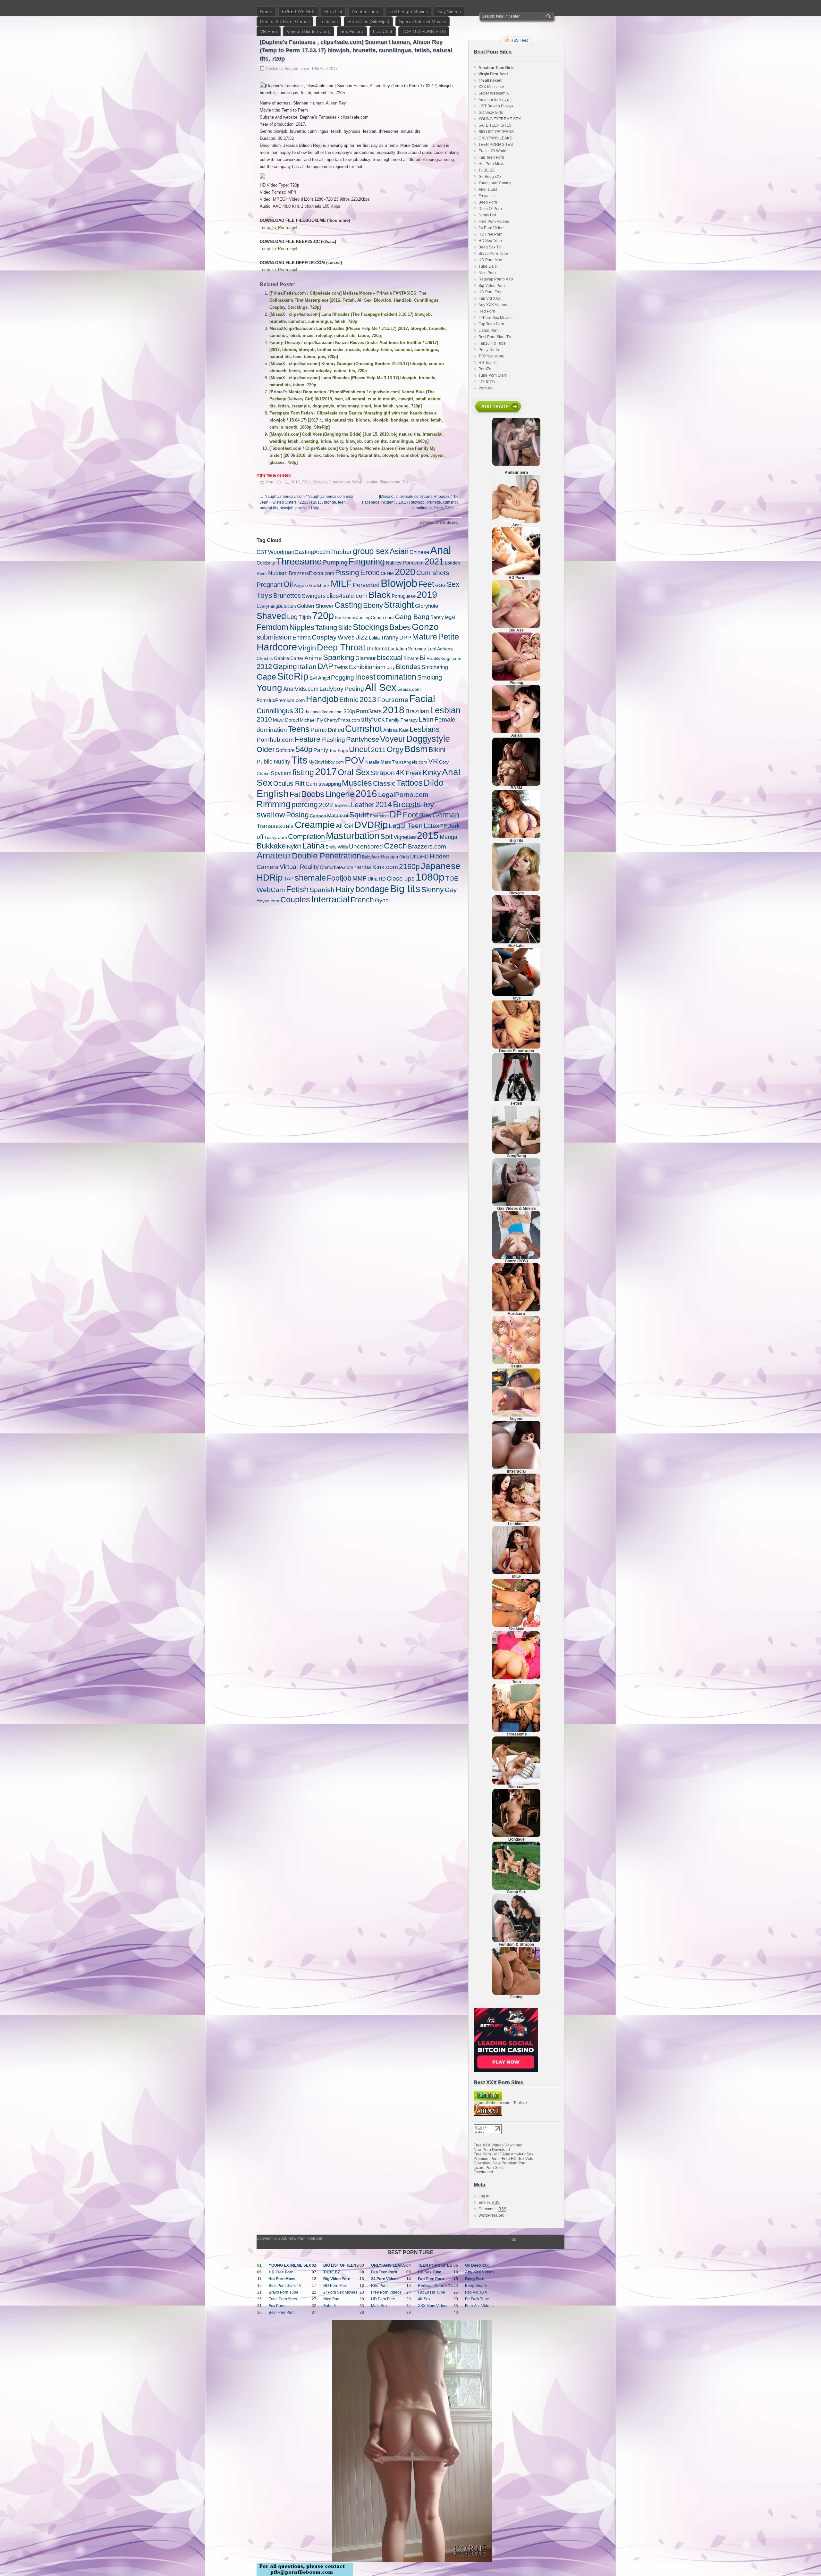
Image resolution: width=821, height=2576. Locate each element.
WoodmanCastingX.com (299, 552)
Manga (449, 837)
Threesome (390, 482)
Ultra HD (377, 879)
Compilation (306, 836)
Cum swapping (323, 784)
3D (299, 711)
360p (349, 711)
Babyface (371, 857)
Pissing (347, 573)
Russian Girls (395, 857)
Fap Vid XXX (490, 298)
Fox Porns (278, 2306)
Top (513, 2239)
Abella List (488, 189)
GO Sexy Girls (491, 113)
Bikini (437, 750)
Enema (302, 637)
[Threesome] (516, 1731)
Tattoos (410, 783)
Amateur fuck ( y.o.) (495, 100)
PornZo (485, 369)
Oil (288, 584)
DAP (325, 666)
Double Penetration (326, 856)
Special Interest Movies (423, 21)
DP (396, 814)
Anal (440, 550)
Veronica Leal (422, 649)
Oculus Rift (289, 783)
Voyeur (393, 739)
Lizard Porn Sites (489, 2168)
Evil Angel (320, 678)
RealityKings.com (444, 658)
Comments (492, 2209)
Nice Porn (487, 273)
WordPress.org (491, 2215)
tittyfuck (373, 719)
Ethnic (349, 700)
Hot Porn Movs (491, 164)
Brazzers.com (427, 846)
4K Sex (424, 2299)
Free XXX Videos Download (498, 2145)
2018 (394, 710)
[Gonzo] (516, 1258)
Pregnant (270, 585)
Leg (292, 617)
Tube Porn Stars (493, 375)
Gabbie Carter (289, 658)
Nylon (294, 846)
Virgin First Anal (493, 74)
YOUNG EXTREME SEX (500, 119)
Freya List (487, 196)
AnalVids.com (301, 689)
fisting (303, 772)
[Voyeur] (516, 1415)
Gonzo (425, 627)
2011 (378, 750)
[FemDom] (516, 1941)
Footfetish (379, 816)
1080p (430, 877)
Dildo (434, 783)
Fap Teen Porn (491, 157)
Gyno (382, 900)
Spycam (281, 773)
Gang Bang (412, 617)
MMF (360, 878)
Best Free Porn (282, 2313)
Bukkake (271, 846)
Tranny (389, 638)
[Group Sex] (516, 1888)
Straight (399, 605)
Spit (386, 836)
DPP (405, 637)
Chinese (419, 552)
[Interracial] (516, 1468)
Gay (451, 890)
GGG (440, 585)
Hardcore (277, 647)
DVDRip (371, 825)
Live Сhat (383, 31)
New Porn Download (492, 2150)
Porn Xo (486, 388)
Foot (410, 815)
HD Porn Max (490, 260)
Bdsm (416, 749)
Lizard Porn (489, 330)
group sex (371, 551)
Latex (432, 826)
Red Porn (487, 311)
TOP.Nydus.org (491, 356)
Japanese (441, 866)
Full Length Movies (409, 12)
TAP (289, 879)
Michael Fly (311, 720)
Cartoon (318, 816)
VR (433, 761)
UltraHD (419, 857)
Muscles (357, 783)
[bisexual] (516, 1783)
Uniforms (377, 648)
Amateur (274, 855)
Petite (449, 637)
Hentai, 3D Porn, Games (285, 21)
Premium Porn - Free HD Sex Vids (503, 2159)
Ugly (391, 668)
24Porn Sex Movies (495, 318)
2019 (427, 595)
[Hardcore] (516, 1310)
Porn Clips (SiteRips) (368, 21)
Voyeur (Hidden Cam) (309, 31)
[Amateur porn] (516, 442)
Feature (308, 739)
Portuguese (404, 596)
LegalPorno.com (403, 795)
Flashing (333, 740)
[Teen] (516, 1678)
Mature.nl (338, 816)
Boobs (313, 794)
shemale (310, 878)
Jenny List (487, 215)
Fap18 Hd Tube (492, 343)
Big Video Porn (492, 286)
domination (396, 677)
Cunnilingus (339, 482)
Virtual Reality (299, 867)
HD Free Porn (491, 234)
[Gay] (516, 1205)
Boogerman (295, 69)
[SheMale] (516, 1626)
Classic (384, 783)
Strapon (383, 773)
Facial (422, 699)
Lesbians (329, 21)
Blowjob (320, 482)
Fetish (357, 482)
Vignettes (405, 837)
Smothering (435, 667)
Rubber (342, 552)
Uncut (360, 749)
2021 (434, 562)
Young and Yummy (495, 183)
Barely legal (443, 617)
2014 (384, 804)
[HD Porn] (516, 574)
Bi (423, 658)
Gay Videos (449, 12)
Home (266, 12)
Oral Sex (354, 772)
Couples (295, 899)
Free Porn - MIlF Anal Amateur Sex (504, 2154)
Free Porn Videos (494, 222)
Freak (414, 773)
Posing (297, 815)
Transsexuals (275, 826)
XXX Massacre (491, 87)
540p (304, 749)
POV (355, 760)
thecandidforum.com (324, 712)
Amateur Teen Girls (496, 68)
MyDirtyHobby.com (326, 762)
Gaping (285, 666)
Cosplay (324, 637)
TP (444, 826)
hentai (363, 867)
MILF (341, 584)
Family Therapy (402, 720)
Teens (299, 729)
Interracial (330, 899)
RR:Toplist (487, 363)
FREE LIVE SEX (298, 12)
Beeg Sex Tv (490, 247)
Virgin (307, 648)
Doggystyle (428, 739)
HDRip (270, 877)
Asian (399, 551)
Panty (321, 750)
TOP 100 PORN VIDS (424, 31)
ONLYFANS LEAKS (495, 138)
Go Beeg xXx (490, 177)
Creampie (315, 825)
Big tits (405, 889)
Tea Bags (339, 751)
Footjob (339, 878)
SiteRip (293, 676)
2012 (264, 667)
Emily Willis (337, 847)
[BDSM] (516, 784)
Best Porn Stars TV (495, 337)
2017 (295, 482)
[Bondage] (516, 1836)
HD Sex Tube (490, 241)
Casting (348, 605)
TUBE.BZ (487, 170)
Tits (405, 482)
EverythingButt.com (276, 606)
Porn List (333, 12)
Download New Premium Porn (500, 2163)
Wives (346, 637)
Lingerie (340, 794)
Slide (345, 628)
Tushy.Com (276, 837)
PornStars (369, 711)
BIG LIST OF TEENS (496, 132)
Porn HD (274, 482)
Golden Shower (315, 606)
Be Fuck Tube (477, 2299)
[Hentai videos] (516, 1363)
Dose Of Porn (490, 209)
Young (269, 688)
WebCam (271, 890)
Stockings (371, 627)
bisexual (390, 658)
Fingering (367, 562)
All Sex (381, 687)
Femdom (272, 627)
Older (266, 749)
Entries (489, 2203)
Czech (395, 846)
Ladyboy (331, 689)
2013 (368, 699)
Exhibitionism (367, 667)
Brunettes (287, 596)
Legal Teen (406, 826)
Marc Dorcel (286, 720)
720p (306, 482)
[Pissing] (516, 679)
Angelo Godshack (312, 585)
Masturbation (353, 836)
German (446, 815)
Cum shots (433, 573)
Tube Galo (488, 266)
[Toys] (516, 995)
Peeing (354, 689)
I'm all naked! (491, 80)
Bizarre (411, 658)
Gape (266, 677)
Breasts (407, 804)
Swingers (314, 596)
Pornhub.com (275, 740)
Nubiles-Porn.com (405, 563)
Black (380, 595)
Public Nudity (273, 762)
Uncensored (366, 846)
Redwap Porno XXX (496, 279)
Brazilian (417, 711)
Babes (400, 627)
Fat (295, 794)
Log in (484, 2196)
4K (400, 773)
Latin (426, 719)
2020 (405, 572)
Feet (426, 584)
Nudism (278, 573)
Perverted (366, 585)
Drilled (336, 730)
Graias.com (409, 689)
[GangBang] (516, 1152)
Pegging (343, 677)
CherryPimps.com (342, 720)
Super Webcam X (494, 93)
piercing (305, 805)
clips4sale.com (347, 596)
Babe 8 (330, 2306)
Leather (363, 805)
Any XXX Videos (493, 305)
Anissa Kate (396, 730)
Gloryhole (427, 606)
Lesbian (371, 482)
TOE (452, 878)
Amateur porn (366, 12)
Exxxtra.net (483, 2172)
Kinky (432, 773)
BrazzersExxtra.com (311, 573)
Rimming (274, 804)
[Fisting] (516, 1994)
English (273, 793)
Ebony (373, 605)
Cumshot (364, 729)
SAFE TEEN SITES (495, 125)
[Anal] (516, 522)
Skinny (433, 890)
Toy (428, 804)
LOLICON (487, 382)
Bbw (425, 815)
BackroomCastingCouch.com (364, 618)
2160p (409, 866)
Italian (307, 667)
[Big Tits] (516, 837)
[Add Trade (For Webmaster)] (497, 414)
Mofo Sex (379, 2306)
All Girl (345, 826)
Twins (341, 667)
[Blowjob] (516, 890)
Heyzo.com (268, 901)
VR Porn (269, 31)
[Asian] (516, 732)
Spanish (322, 890)
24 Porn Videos (492, 228)
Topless (342, 805)
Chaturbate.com (337, 867)
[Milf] (516, 1573)
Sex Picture (352, 31)
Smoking (430, 677)
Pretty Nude (489, 350)
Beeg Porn (488, 202)
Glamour (366, 658)
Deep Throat (341, 647)
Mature (425, 637)
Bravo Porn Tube (493, 254)
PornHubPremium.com (281, 700)
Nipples (302, 627)
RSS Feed (520, 40)
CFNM (387, 574)
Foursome (393, 700)
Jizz (362, 637)
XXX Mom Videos (433, 2306)
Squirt (359, 815)
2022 (326, 805)
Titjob (305, 617)
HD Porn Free (491, 292)
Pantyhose (363, 739)
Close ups (401, 878)
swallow (271, 815)
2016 (366, 794)
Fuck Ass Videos (479, 2306)
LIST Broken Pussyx (496, 106)
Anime (313, 658)
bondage (372, 889)
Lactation (398, 649)
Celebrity (266, 563)
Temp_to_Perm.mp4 (279, 227)
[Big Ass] (516, 627)
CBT (262, 552)
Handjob (322, 699)
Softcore (285, 750)
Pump (319, 730)
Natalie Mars (378, 762)
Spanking (339, 657)
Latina (313, 846)
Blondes (408, 667)
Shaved (271, 616)
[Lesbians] (516, 1520)
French (362, 900)
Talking (326, 627)
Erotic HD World (492, 151)
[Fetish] (516, 1100)
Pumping (335, 562)
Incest (365, 677)
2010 (264, 719)
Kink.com (385, 867)
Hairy (345, 889)
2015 (428, 836)
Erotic (370, 572)
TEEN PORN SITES (496, 145)
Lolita (374, 638)
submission (274, 637)
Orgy (395, 749)
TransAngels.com (410, 762)
